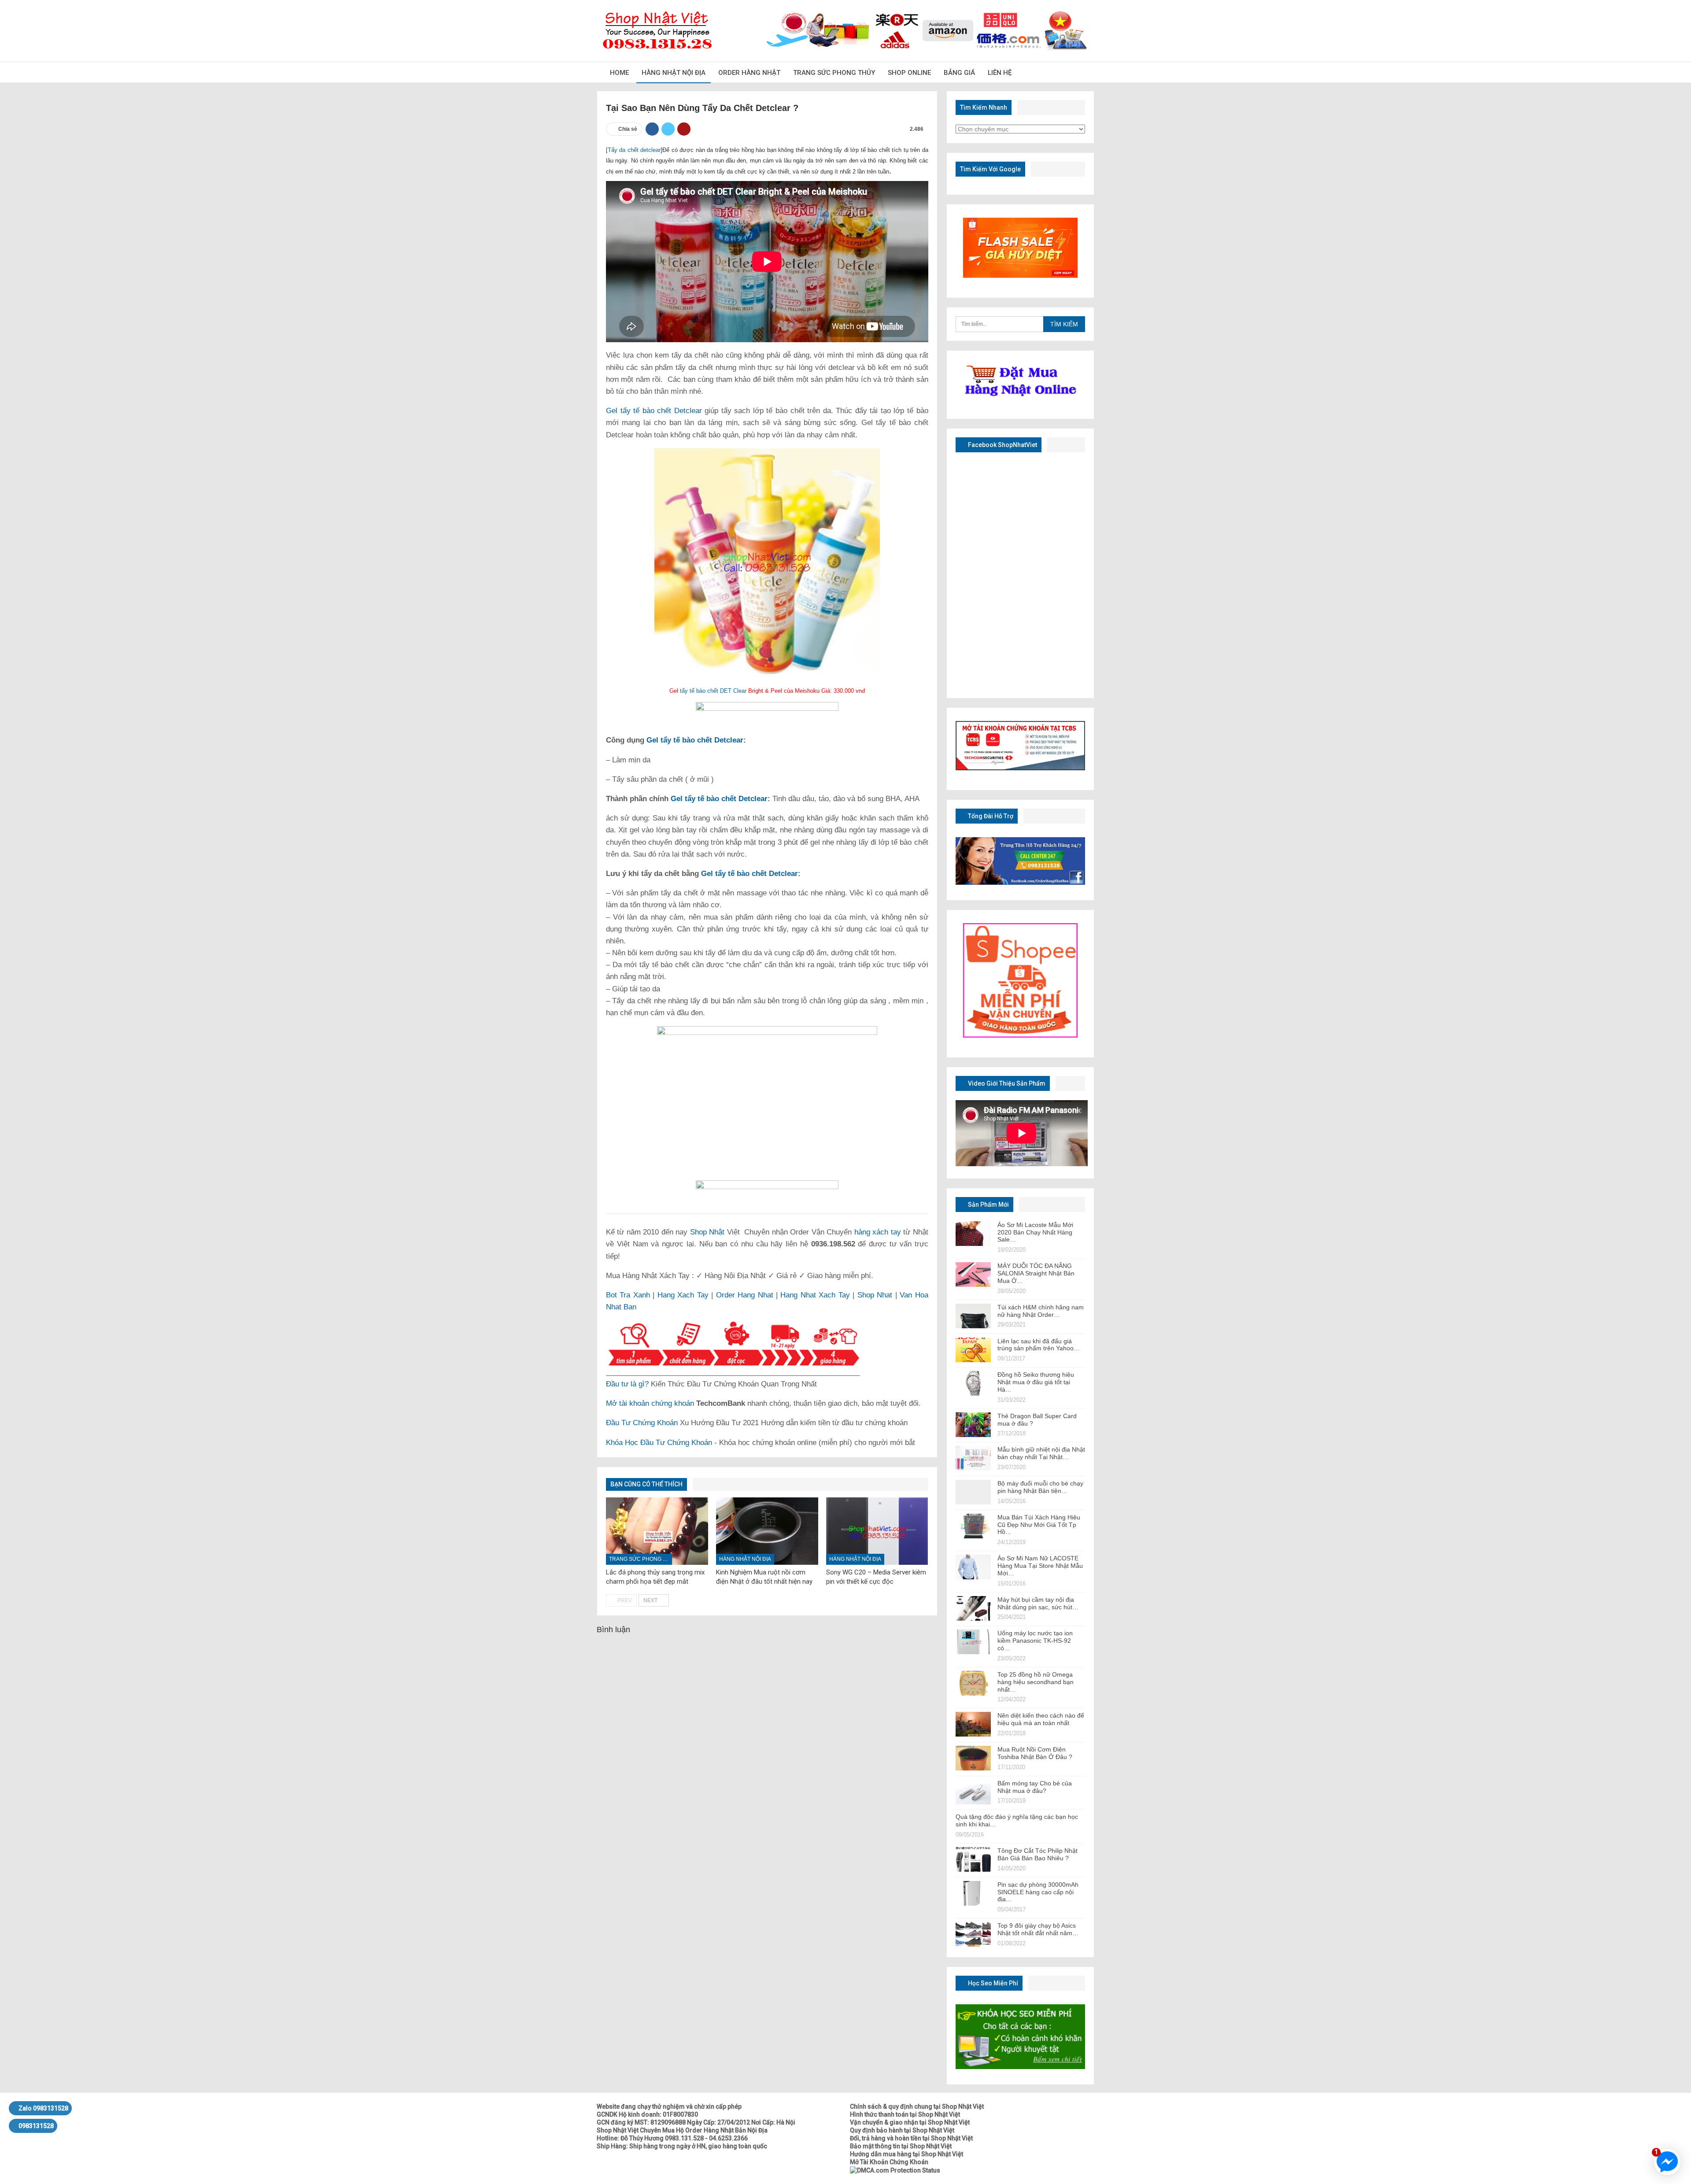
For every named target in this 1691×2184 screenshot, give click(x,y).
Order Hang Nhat (745, 1295)
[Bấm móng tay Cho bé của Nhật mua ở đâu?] (973, 1792)
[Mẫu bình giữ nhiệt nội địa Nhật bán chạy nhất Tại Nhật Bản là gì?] (973, 1458)
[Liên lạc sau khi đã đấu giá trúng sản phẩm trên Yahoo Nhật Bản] (973, 1350)
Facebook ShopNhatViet (1002, 445)
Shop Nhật (707, 1232)
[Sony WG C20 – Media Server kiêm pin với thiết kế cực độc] (877, 1531)
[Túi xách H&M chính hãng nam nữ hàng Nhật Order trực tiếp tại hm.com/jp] (973, 1316)
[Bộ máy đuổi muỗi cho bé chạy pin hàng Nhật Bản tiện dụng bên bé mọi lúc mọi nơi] (973, 1492)
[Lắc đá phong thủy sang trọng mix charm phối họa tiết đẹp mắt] (657, 1531)
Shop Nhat (875, 1295)
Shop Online (909, 73)
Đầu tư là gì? (627, 1384)
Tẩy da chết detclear (634, 150)
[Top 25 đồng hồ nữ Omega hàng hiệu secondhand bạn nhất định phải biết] (973, 1683)
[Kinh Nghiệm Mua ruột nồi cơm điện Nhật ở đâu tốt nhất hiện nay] (767, 1531)
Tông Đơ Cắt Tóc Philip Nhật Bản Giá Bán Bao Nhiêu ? (1037, 1854)
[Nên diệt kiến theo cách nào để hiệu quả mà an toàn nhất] (973, 1724)
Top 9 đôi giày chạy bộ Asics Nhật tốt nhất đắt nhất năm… (1038, 1929)
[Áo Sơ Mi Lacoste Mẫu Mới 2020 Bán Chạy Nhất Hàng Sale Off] (973, 1234)
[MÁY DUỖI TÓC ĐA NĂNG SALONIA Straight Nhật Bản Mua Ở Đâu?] (973, 1275)
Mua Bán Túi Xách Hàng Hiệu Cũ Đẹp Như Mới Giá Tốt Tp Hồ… (1039, 1525)
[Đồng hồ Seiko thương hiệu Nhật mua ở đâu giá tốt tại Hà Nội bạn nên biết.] (973, 1383)
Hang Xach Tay (683, 1295)
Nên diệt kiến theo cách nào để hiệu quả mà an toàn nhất (1041, 1719)
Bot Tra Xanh (628, 1295)
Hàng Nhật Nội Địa (674, 73)
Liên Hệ (1000, 73)
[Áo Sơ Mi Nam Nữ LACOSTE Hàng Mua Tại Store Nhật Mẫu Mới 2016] (973, 1567)
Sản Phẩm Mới (988, 1205)
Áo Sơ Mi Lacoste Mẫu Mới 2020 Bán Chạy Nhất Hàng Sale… (1035, 1232)
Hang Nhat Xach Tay (815, 1295)
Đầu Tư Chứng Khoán (642, 1423)
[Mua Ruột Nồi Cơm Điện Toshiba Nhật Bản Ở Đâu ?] (973, 1758)
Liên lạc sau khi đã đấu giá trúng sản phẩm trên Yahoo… (1039, 1345)
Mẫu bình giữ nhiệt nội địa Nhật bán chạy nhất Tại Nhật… (1041, 1453)
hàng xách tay (878, 1232)
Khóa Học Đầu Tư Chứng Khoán (659, 1443)
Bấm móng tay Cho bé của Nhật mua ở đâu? (1035, 1787)
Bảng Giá (959, 73)
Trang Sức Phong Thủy (834, 73)
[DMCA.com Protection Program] (895, 2170)
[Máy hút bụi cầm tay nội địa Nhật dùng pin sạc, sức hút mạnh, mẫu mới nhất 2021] (973, 1608)
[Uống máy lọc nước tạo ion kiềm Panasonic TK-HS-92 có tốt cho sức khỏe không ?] (973, 1642)
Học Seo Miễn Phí (992, 1983)
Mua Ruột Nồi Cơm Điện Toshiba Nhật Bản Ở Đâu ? (1035, 1753)
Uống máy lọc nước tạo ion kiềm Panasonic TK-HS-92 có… (1035, 1641)
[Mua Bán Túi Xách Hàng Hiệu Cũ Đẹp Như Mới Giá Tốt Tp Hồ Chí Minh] (973, 1526)
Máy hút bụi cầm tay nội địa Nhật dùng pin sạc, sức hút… (1038, 1603)
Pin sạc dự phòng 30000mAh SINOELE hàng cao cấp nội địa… (1038, 1892)
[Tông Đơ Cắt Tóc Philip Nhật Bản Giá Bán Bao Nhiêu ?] (973, 1859)
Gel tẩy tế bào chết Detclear (654, 411)
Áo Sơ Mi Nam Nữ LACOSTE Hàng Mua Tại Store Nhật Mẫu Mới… (1040, 1566)
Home (619, 73)
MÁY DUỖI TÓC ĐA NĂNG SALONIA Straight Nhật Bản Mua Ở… (1036, 1273)
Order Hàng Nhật (749, 73)
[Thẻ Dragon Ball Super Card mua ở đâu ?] (973, 1425)
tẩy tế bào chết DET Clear (713, 691)
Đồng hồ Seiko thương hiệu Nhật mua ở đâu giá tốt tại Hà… (1036, 1382)
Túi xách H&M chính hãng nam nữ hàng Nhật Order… (1041, 1311)
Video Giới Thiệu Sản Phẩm (1006, 1083)
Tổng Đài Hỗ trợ (990, 816)
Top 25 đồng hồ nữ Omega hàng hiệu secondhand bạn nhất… (1036, 1682)
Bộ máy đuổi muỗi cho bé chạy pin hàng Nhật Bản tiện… (1040, 1487)
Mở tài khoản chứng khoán (650, 1403)
